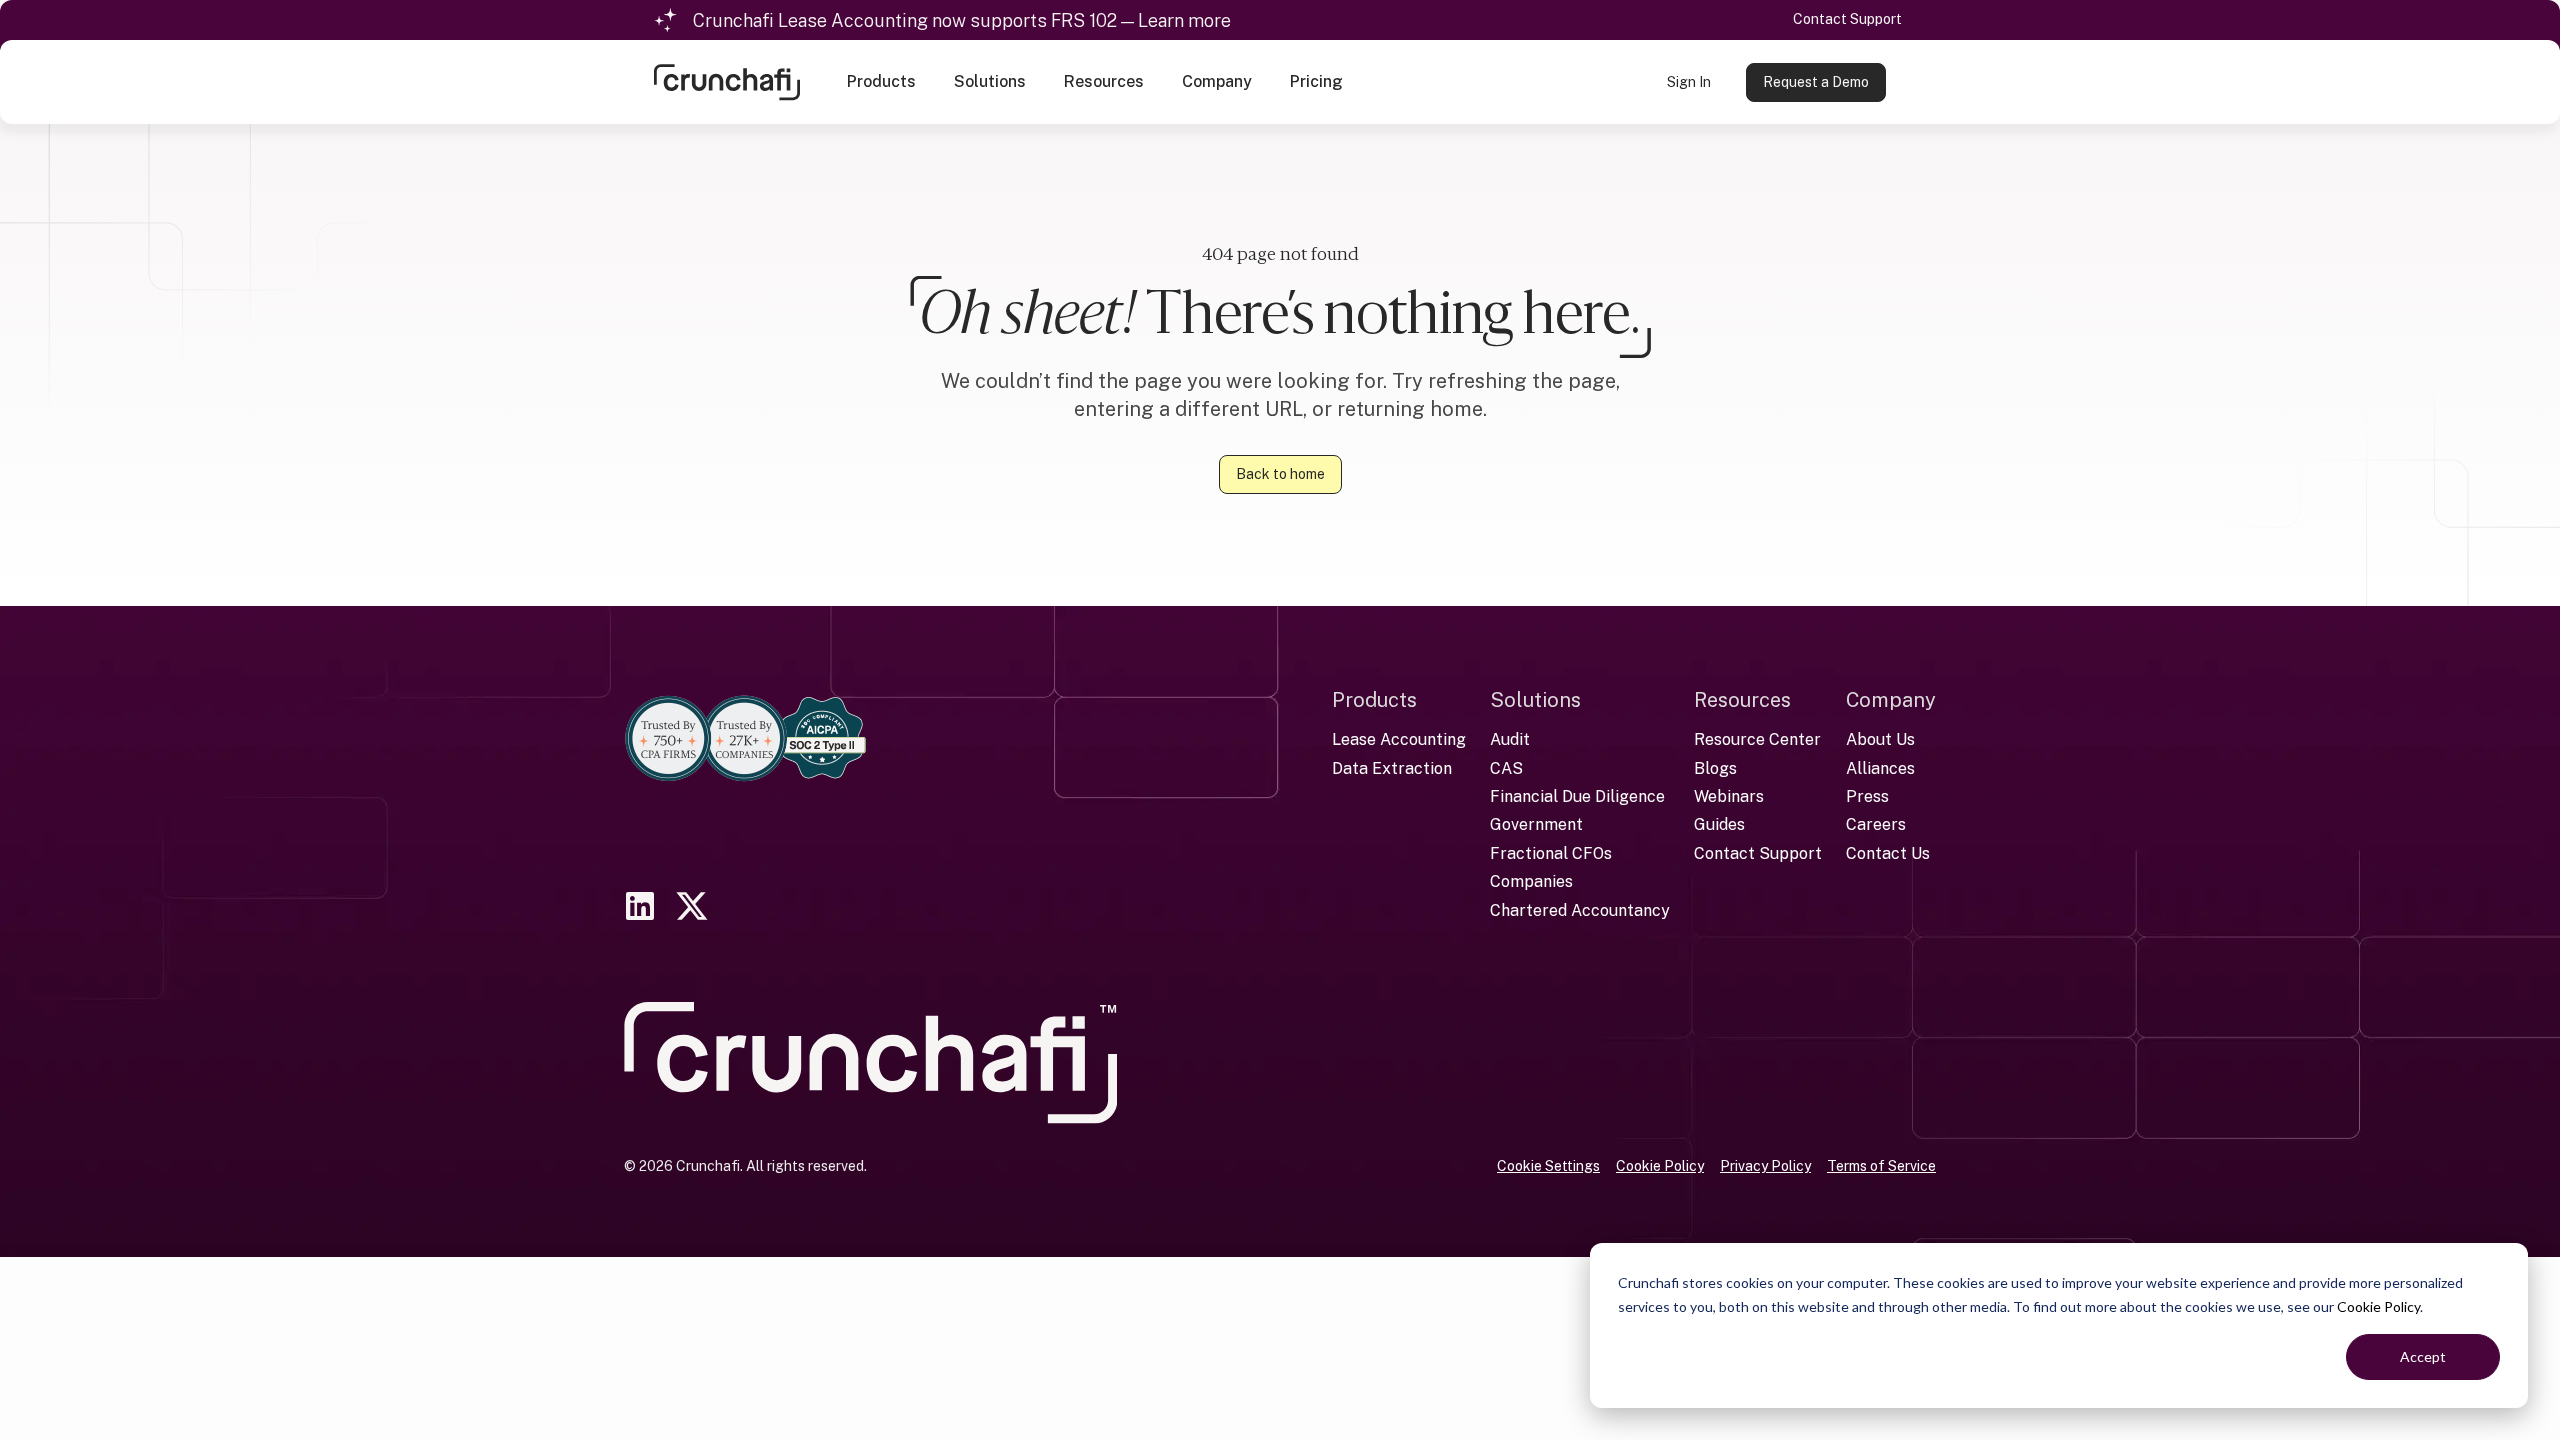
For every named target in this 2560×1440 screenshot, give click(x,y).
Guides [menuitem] (1719, 824)
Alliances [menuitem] (1880, 768)
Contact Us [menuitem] (1888, 853)
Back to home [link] (1280, 474)
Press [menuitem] (1867, 796)
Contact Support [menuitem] (1758, 853)
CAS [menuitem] (1506, 768)
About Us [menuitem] (1880, 739)
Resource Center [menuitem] (1757, 739)
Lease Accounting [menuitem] (1399, 739)
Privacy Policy (1765, 1166)
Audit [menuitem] (1510, 739)
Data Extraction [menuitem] (1392, 768)
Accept (2423, 1356)
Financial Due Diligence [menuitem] (1577, 796)
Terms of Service (1881, 1166)
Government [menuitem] (1536, 824)
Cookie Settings (1548, 1166)
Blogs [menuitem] (1715, 768)
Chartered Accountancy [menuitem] (1580, 910)
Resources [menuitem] (1742, 700)
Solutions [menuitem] (1535, 700)
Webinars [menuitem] (1729, 796)
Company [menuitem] (1891, 700)
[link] (727, 80)
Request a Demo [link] (1816, 82)
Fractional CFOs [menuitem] (1551, 853)
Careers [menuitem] (1876, 824)
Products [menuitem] (1374, 700)
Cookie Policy (2378, 1306)
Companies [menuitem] (1531, 881)
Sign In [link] (1689, 82)
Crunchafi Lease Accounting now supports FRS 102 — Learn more (962, 20)
